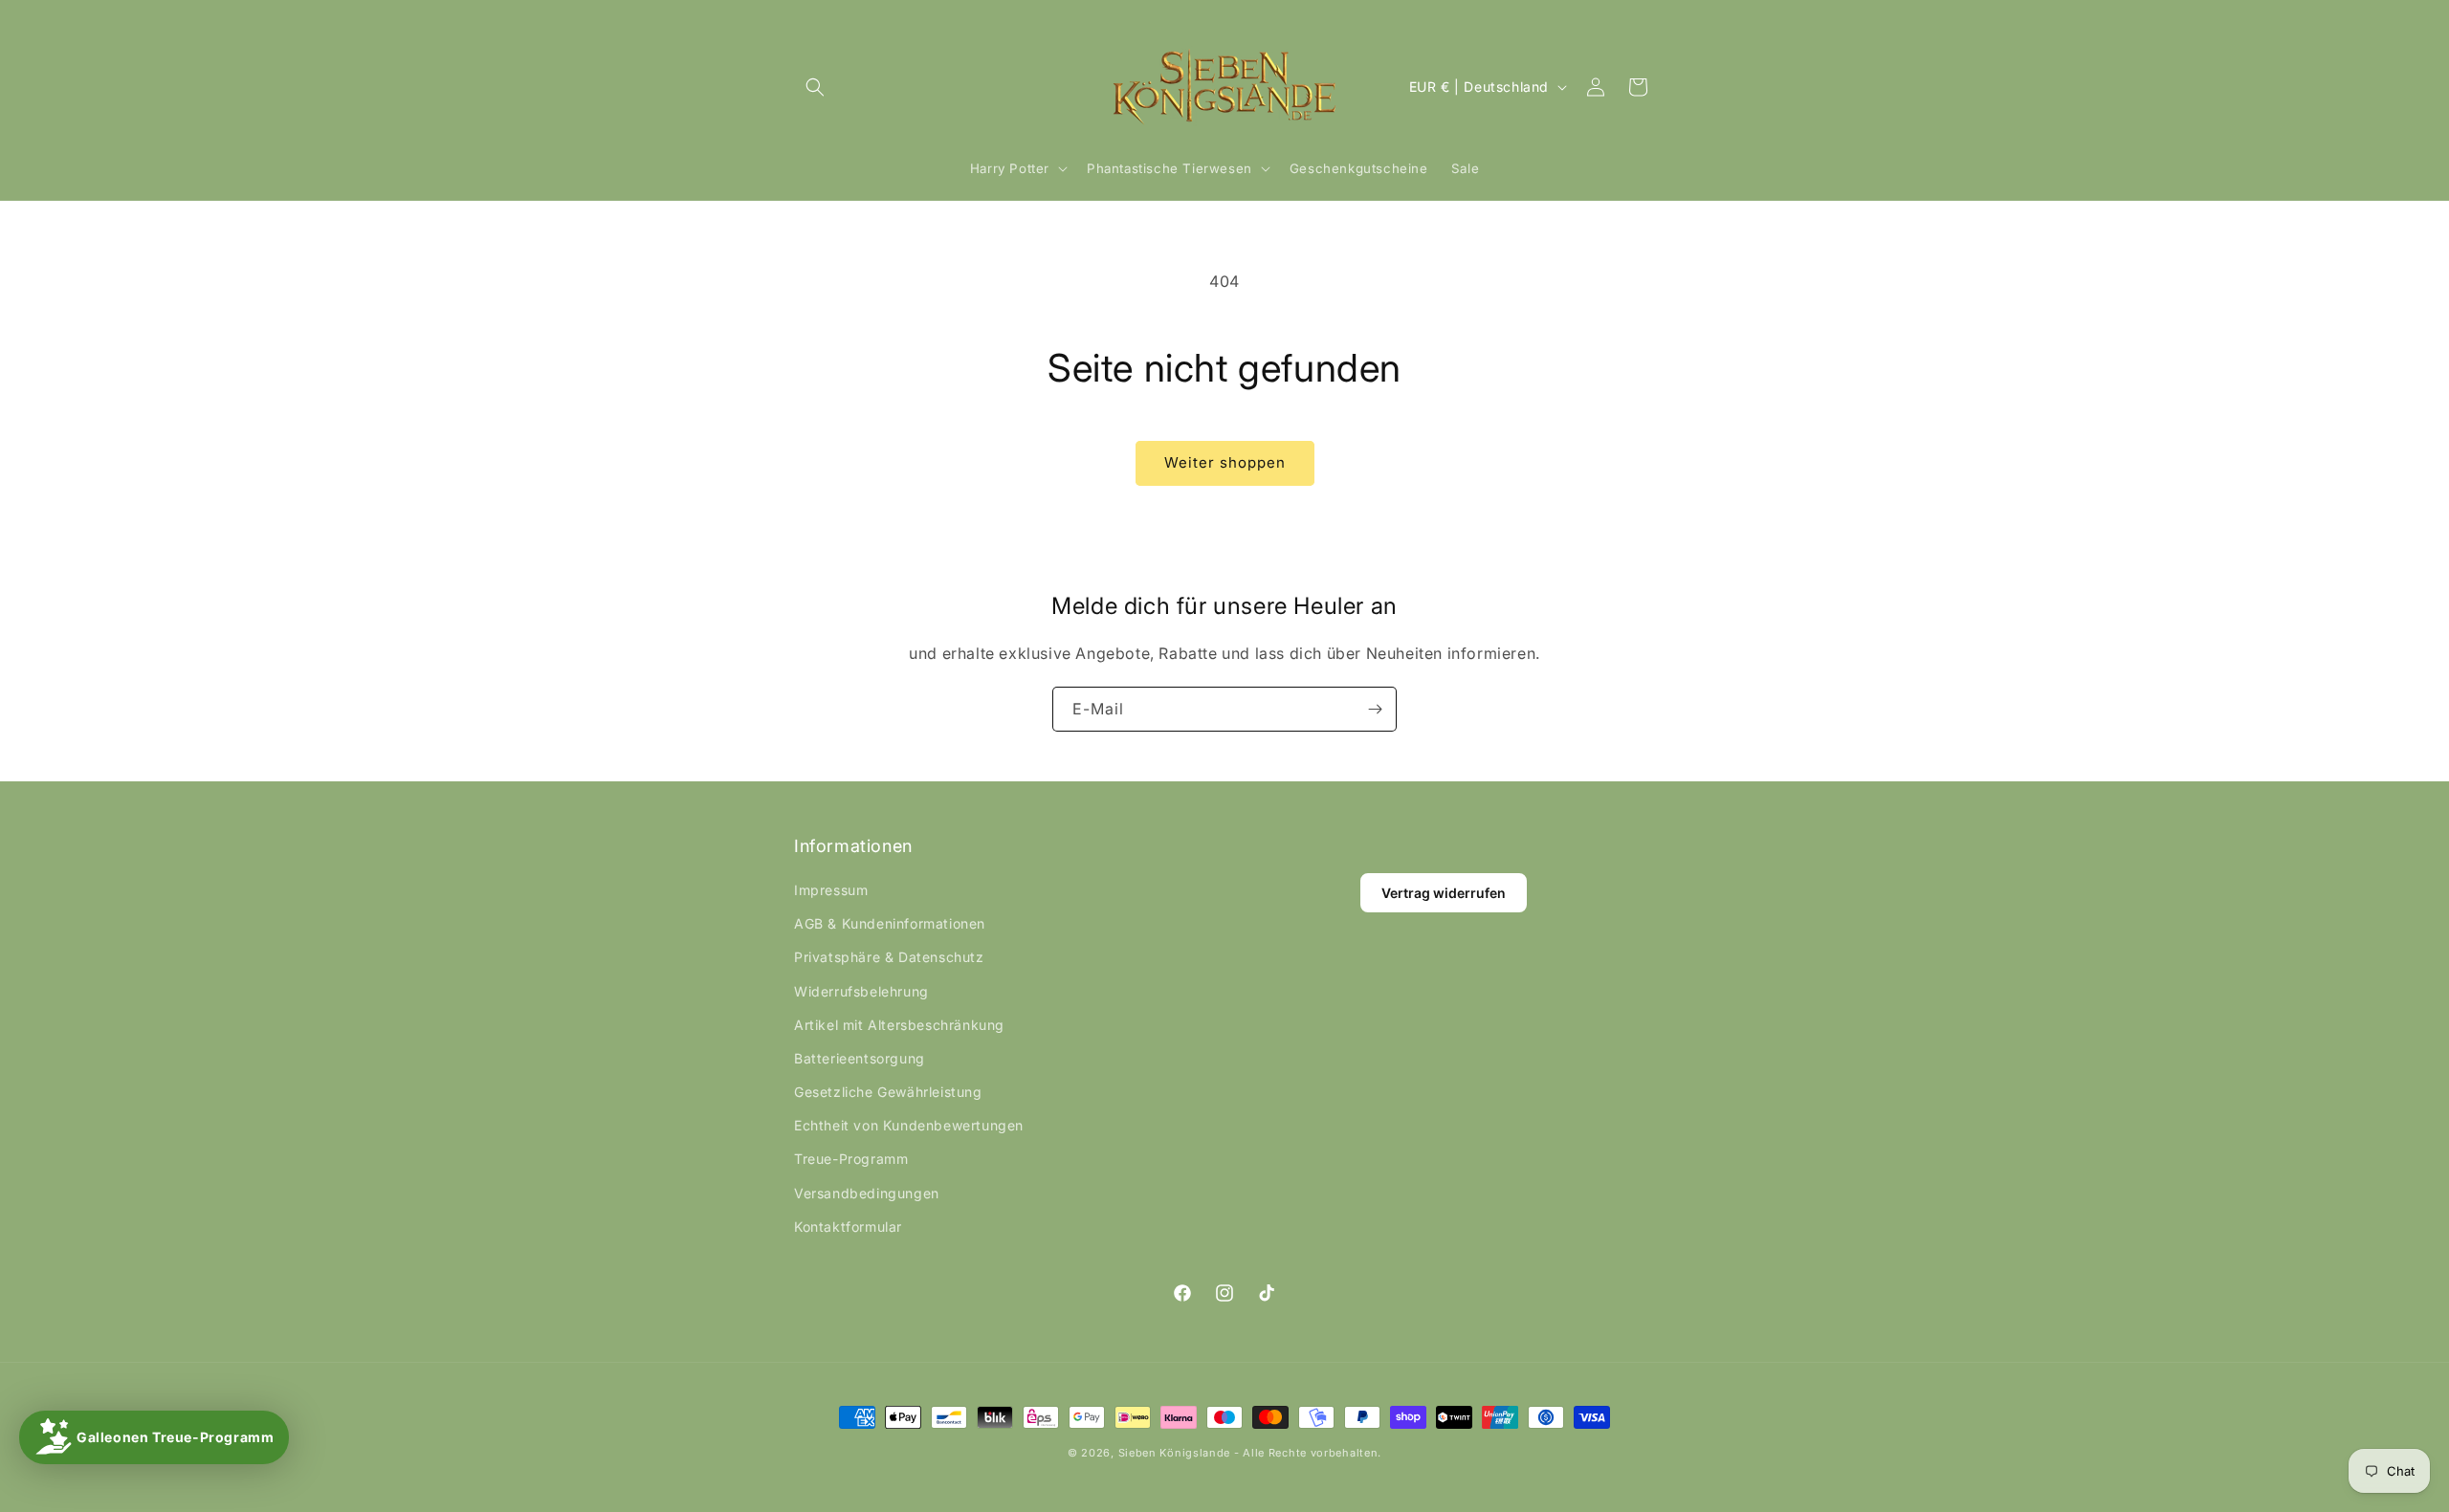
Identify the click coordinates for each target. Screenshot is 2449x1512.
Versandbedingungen (867, 1193)
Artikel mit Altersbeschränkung (899, 1025)
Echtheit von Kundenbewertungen (909, 1125)
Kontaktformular (848, 1227)
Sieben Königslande (1175, 1453)
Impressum (831, 890)
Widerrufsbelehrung (861, 991)
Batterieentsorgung (860, 1058)
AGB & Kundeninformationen (890, 923)
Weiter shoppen (1225, 462)
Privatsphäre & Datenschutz (889, 957)
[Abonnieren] (1375, 709)
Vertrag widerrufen (1444, 893)
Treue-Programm (851, 1159)
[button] (815, 87)
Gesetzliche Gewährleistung (888, 1092)
